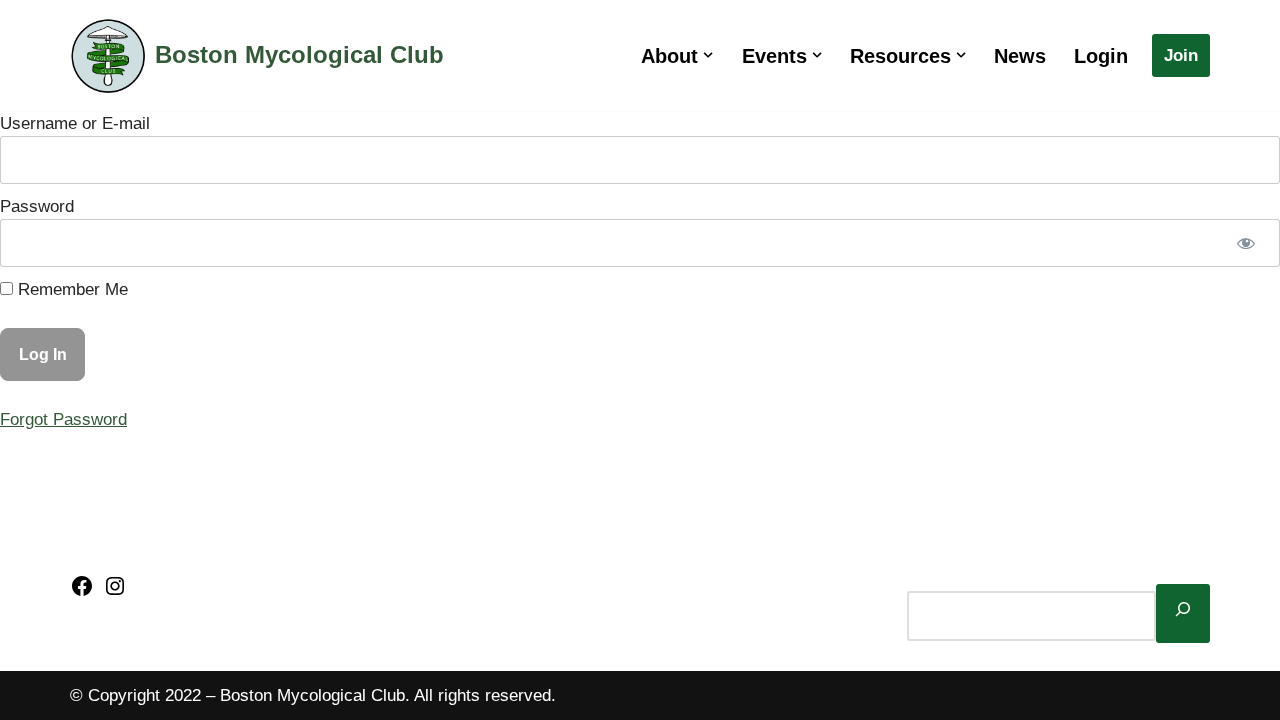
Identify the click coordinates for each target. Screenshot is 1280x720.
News (1020, 56)
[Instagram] (115, 592)
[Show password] (1246, 243)
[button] (708, 55)
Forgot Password (63, 419)
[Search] (1183, 613)
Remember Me (70, 289)
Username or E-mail (75, 123)
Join (1181, 55)
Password (37, 206)
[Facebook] (82, 592)
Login (1101, 56)
